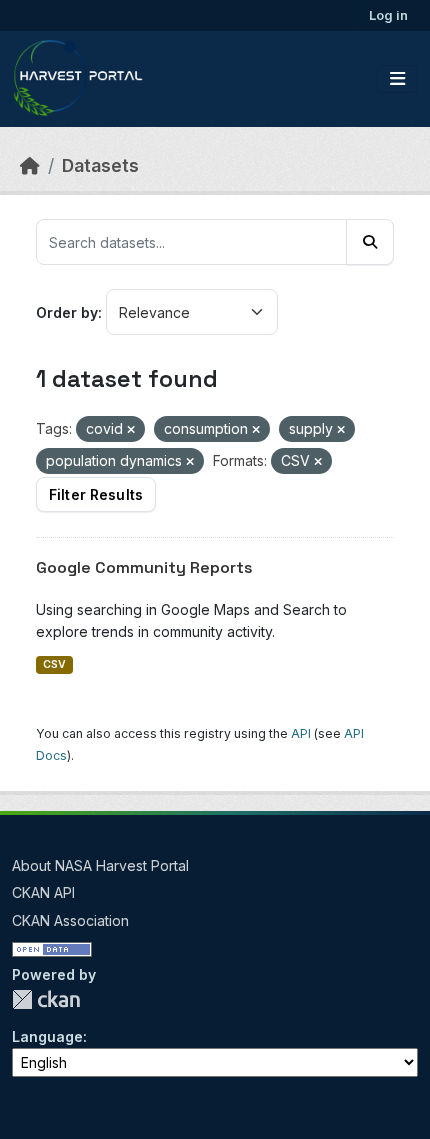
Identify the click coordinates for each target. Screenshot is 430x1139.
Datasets (100, 165)
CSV (54, 664)
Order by (67, 312)
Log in (388, 15)
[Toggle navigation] (397, 79)
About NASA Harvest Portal (100, 865)
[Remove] (131, 430)
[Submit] (370, 242)
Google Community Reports (144, 567)
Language (47, 1036)
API (301, 733)
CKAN (46, 999)
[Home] (30, 165)
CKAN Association (70, 920)
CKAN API (43, 892)
